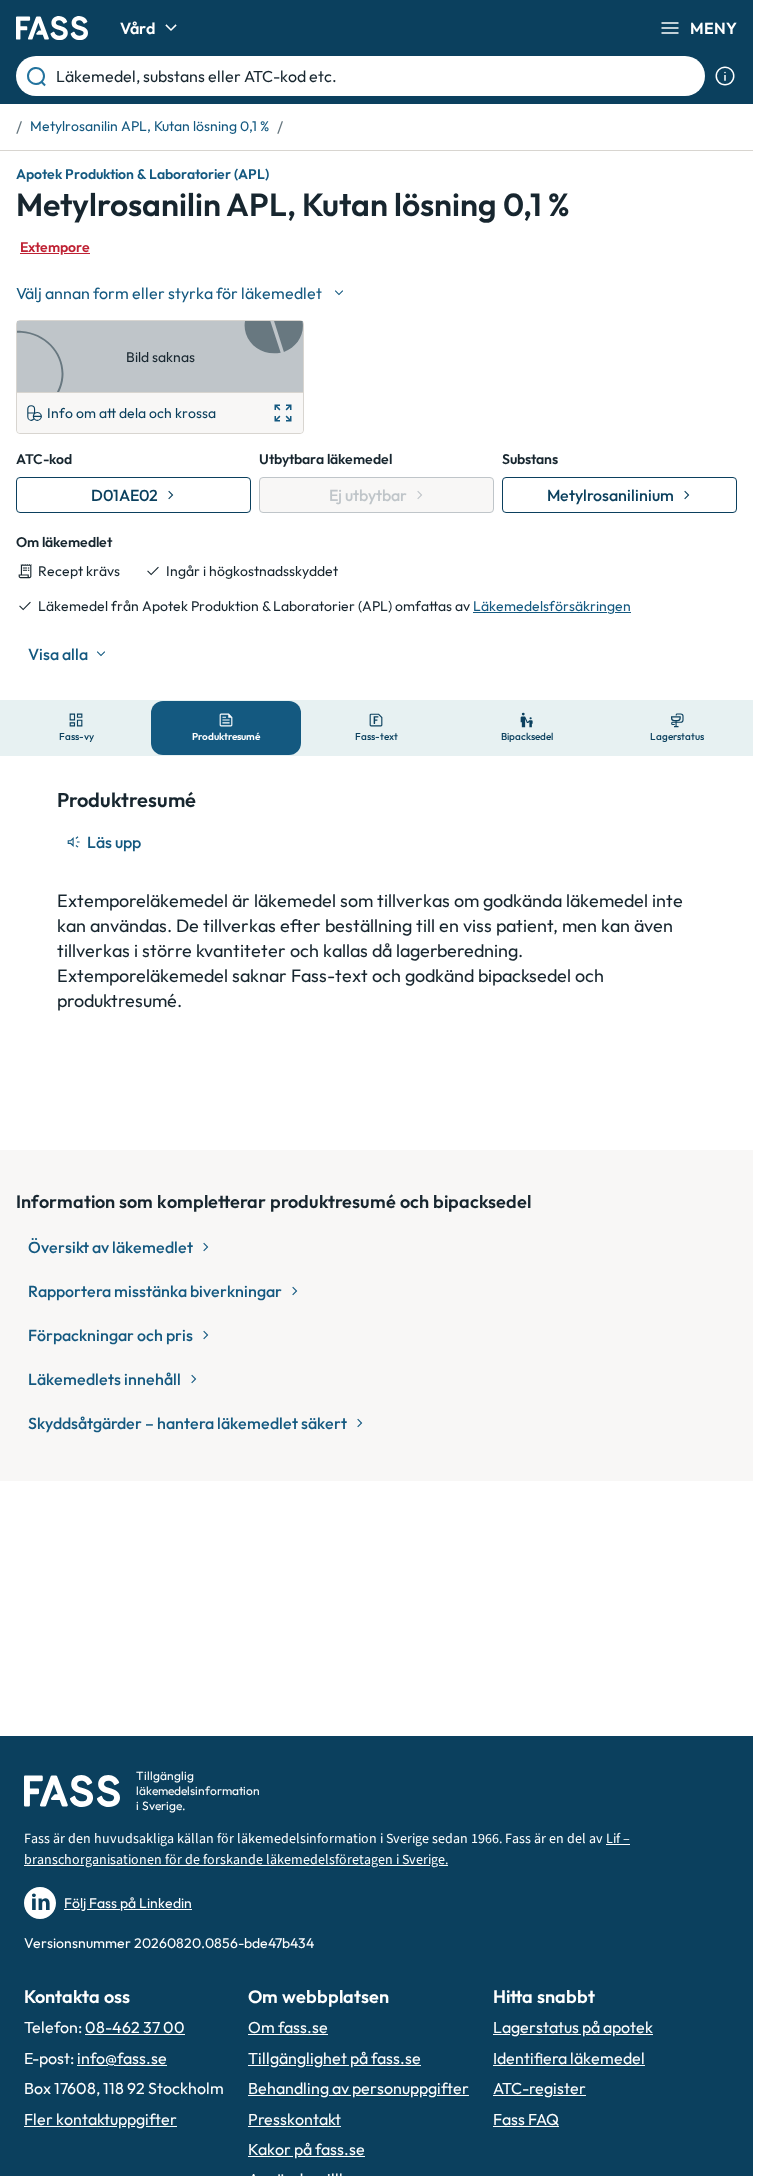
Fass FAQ (526, 2119)
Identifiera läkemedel (569, 2058)
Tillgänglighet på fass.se (334, 2058)
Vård (137, 28)
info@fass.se (122, 2058)
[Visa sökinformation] (725, 76)
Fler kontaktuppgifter (100, 2119)
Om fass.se (288, 2027)
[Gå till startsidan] (52, 28)
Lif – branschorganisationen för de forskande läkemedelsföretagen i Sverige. (327, 1849)
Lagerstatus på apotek (573, 2027)
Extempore (55, 247)
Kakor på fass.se (306, 2149)
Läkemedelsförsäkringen (552, 606)
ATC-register (539, 2088)
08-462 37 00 (135, 2027)
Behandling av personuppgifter (358, 2088)
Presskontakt (294, 2119)
